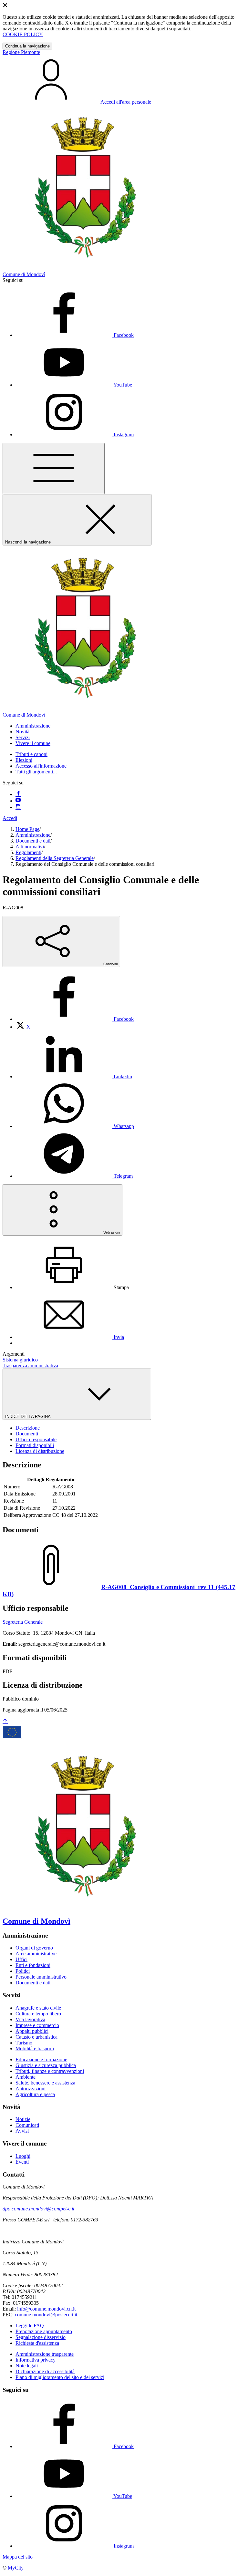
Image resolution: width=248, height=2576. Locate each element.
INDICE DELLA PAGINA (28, 1417)
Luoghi (23, 2156)
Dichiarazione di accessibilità (45, 2371)
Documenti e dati (33, 841)
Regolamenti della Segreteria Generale (55, 858)
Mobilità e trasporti (35, 2048)
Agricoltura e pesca (35, 2094)
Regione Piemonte (21, 52)
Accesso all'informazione (41, 766)
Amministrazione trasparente (45, 2354)
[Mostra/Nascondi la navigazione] (54, 468)
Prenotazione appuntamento (44, 2331)
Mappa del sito (18, 2557)
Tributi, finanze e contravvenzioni (50, 2071)
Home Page (27, 829)
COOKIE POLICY (23, 34)
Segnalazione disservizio (41, 2337)
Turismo (24, 2043)
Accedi (10, 818)
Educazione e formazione (41, 2059)
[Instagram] (18, 807)
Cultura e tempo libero (38, 2014)
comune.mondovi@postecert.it (46, 2315)
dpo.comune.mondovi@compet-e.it (38, 2209)
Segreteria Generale (23, 1622)
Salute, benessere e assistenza (45, 2083)
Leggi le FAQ (30, 2326)
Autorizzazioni (31, 2089)
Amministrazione (33, 835)
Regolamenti (28, 852)
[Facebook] (18, 794)
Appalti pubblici (32, 2031)
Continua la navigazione (27, 46)
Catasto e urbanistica (36, 2037)
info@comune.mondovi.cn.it (46, 2309)
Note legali (27, 2366)
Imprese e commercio (37, 2025)
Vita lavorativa (30, 2019)
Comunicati (27, 2125)
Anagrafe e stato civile (38, 2008)
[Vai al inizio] (5, 1721)
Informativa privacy (36, 2360)
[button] (33, 726)
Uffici (21, 1959)
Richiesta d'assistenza (37, 2343)
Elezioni (24, 760)
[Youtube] (18, 801)
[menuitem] (75, 1019)
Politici (23, 1971)
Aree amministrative (36, 1954)
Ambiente (26, 2077)
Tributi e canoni (31, 754)
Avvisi (22, 2131)
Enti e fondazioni (33, 1965)
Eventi (22, 2162)
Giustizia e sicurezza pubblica (46, 2065)
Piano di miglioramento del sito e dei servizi (60, 2377)
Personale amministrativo (41, 1977)
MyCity (16, 2568)
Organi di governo (34, 1948)
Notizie (23, 2119)
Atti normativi (30, 847)
